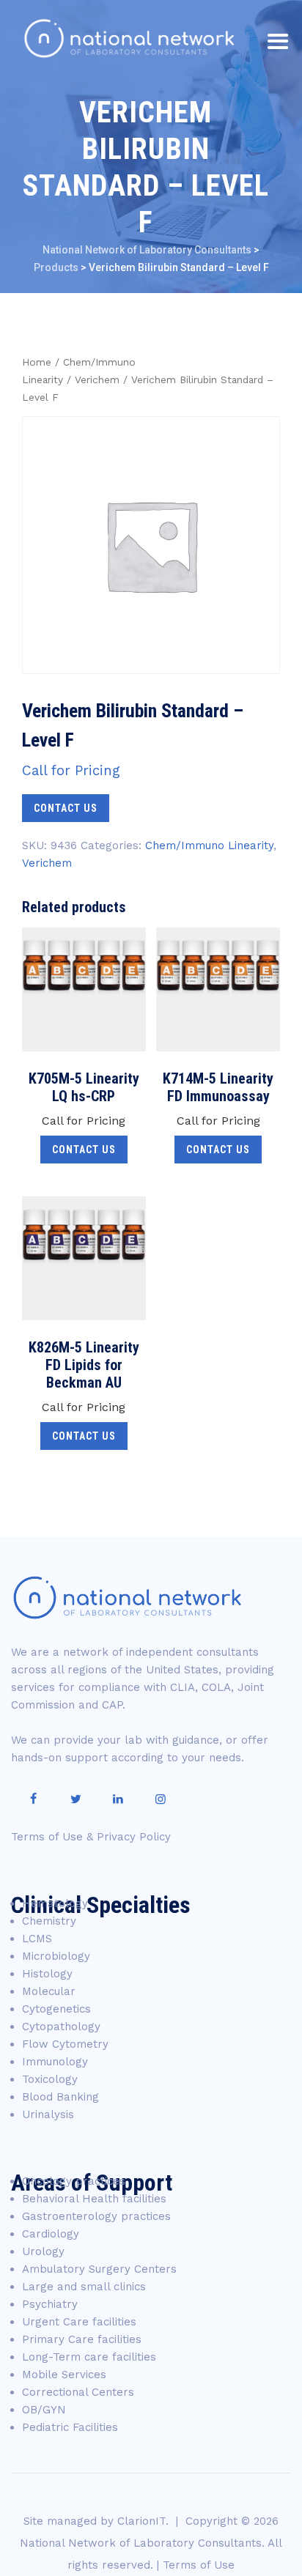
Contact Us (66, 808)
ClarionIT (141, 2521)
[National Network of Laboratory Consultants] (129, 38)
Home (37, 362)
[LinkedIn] (118, 1799)
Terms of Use (199, 2565)
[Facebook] (33, 1799)
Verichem (97, 380)
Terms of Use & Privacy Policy (91, 1837)
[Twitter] (75, 1799)
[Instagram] (161, 1799)
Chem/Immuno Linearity (209, 845)
